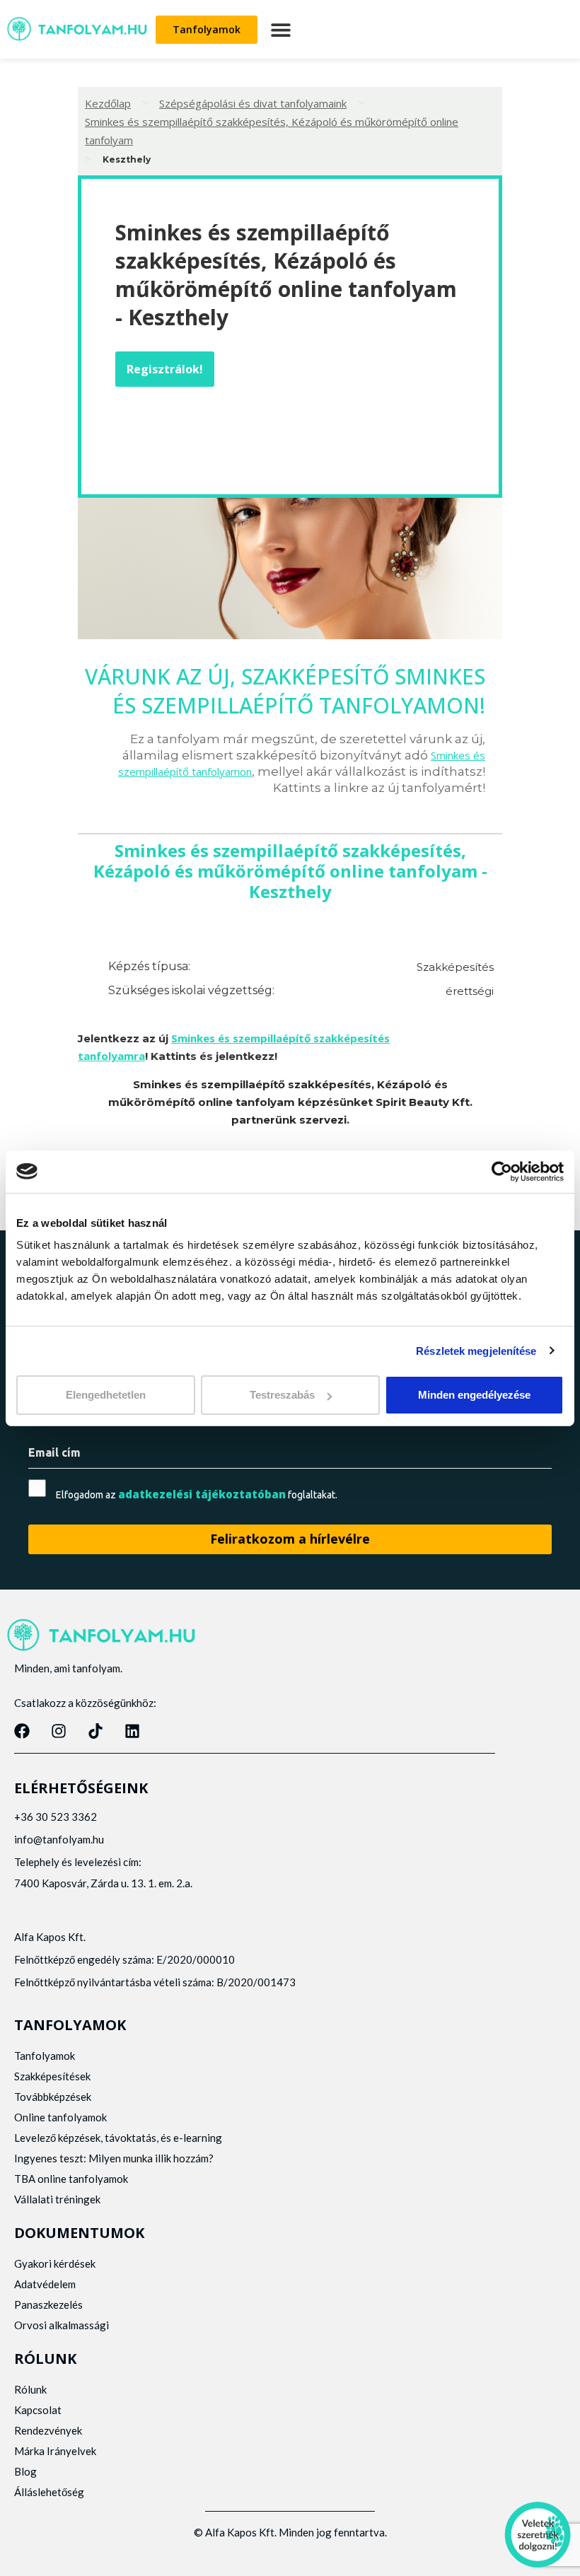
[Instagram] (59, 1731)
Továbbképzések (53, 2097)
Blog (25, 2471)
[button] (280, 29)
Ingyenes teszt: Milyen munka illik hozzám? (114, 2158)
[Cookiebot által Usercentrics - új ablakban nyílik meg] (502, 1171)
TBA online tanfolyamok (71, 2179)
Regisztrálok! (165, 369)
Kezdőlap (108, 103)
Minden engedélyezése (474, 1395)
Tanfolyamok (45, 2056)
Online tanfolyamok (60, 2117)
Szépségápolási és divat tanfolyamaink (253, 103)
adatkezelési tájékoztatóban (202, 1494)
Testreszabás (282, 1395)
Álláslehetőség (49, 2492)
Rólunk (30, 2389)
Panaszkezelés (48, 2304)
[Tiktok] (95, 1731)
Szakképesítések (52, 2076)
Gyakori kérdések (55, 2263)
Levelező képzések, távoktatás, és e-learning (118, 2138)
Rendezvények (48, 2430)
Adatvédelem (45, 2284)
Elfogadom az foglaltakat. (197, 1494)
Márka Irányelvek (55, 2451)
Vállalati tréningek (57, 2199)
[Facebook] (22, 1731)
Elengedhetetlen (106, 1395)
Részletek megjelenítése (476, 1350)
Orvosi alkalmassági (62, 2325)
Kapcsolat (38, 2410)
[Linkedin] (132, 1731)
